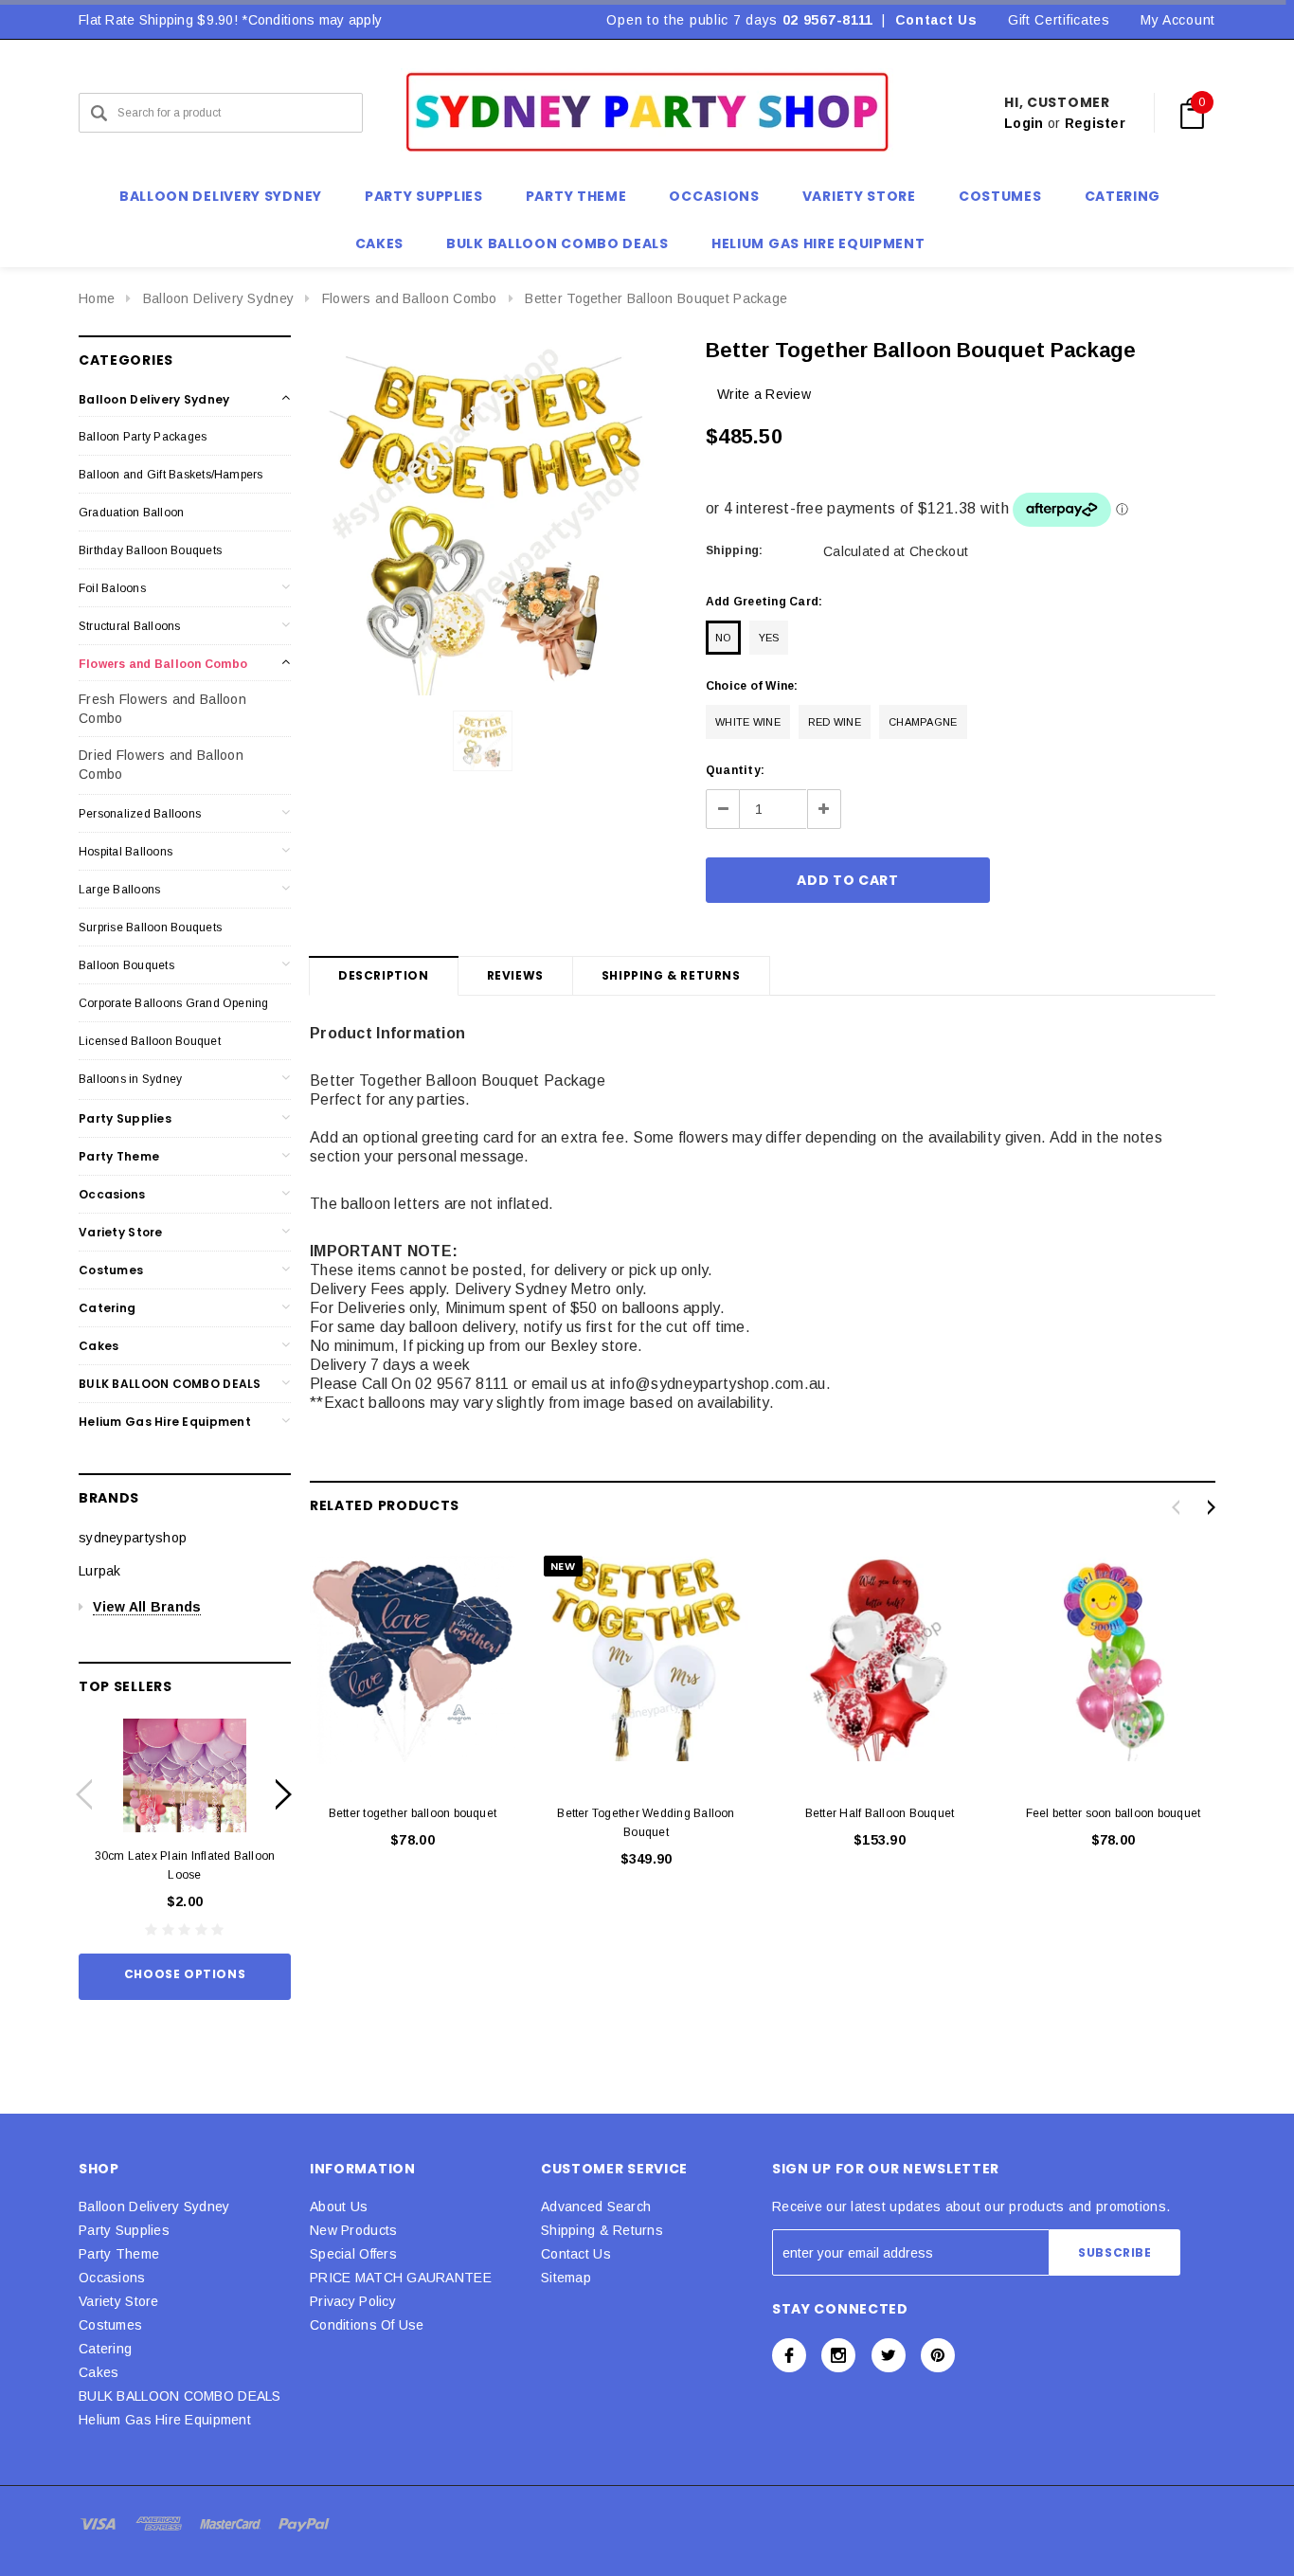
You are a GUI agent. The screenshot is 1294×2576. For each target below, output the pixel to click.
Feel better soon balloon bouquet (1114, 1813)
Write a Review (764, 394)
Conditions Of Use (367, 2325)
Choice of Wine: (752, 686)
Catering (107, 1308)
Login (1024, 123)
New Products (353, 2230)
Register (1095, 123)
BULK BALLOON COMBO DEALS (170, 1384)
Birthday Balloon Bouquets (150, 550)
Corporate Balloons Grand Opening (174, 1003)
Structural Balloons (130, 626)
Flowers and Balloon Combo (410, 298)
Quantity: (735, 770)
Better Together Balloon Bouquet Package (656, 298)
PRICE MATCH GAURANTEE (401, 2278)
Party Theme (119, 1156)
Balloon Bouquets (126, 965)
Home (97, 298)
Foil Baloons (112, 588)
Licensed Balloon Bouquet (150, 1041)
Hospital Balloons (126, 852)
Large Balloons (119, 890)
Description (384, 975)
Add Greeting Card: (764, 602)
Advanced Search (596, 2207)
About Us (339, 2207)
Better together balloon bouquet (413, 1813)
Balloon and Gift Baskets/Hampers (171, 475)
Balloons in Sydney (130, 1079)
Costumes (111, 1270)
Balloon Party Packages (143, 437)
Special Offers (353, 2254)
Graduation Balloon (131, 513)
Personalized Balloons (140, 814)
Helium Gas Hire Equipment (165, 1422)
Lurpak (100, 1571)
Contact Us (936, 20)
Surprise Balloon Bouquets (150, 928)
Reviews (515, 975)
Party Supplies (125, 1118)
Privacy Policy (353, 2301)
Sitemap (566, 2278)
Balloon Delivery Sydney (218, 298)
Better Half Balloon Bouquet (880, 1813)
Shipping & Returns (671, 975)
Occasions (112, 1194)
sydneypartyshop (133, 1538)
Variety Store (121, 1232)
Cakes (99, 1346)
